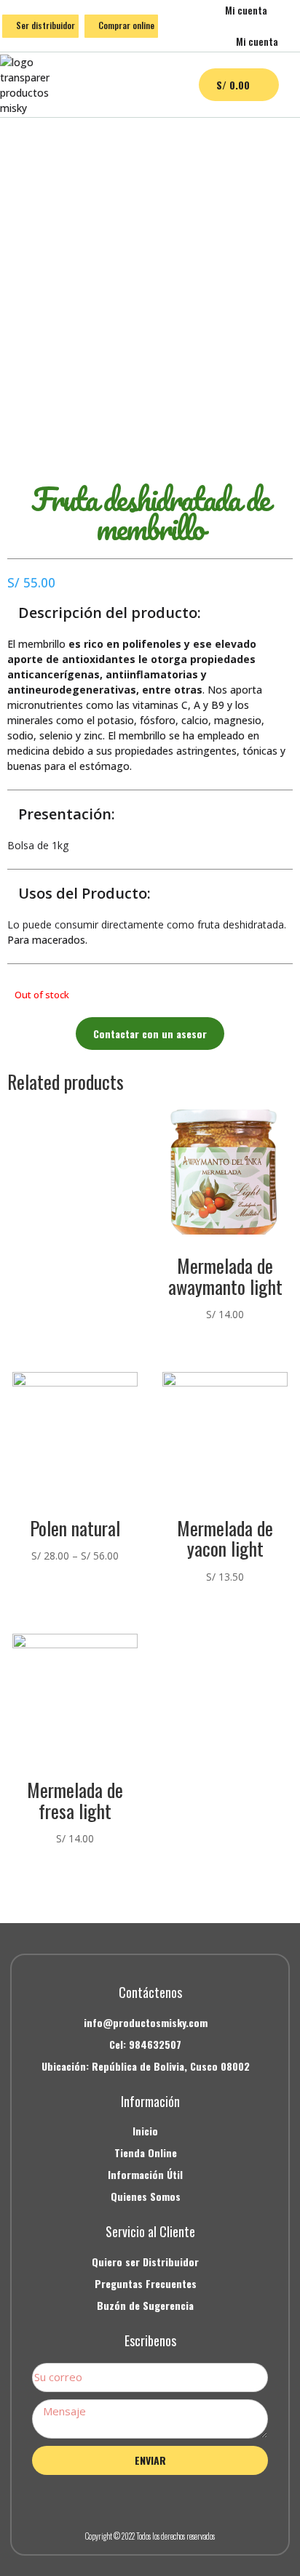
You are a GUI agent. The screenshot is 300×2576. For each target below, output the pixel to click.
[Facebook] (117, 2500)
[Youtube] (183, 2500)
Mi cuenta (246, 10)
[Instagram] (150, 2500)
